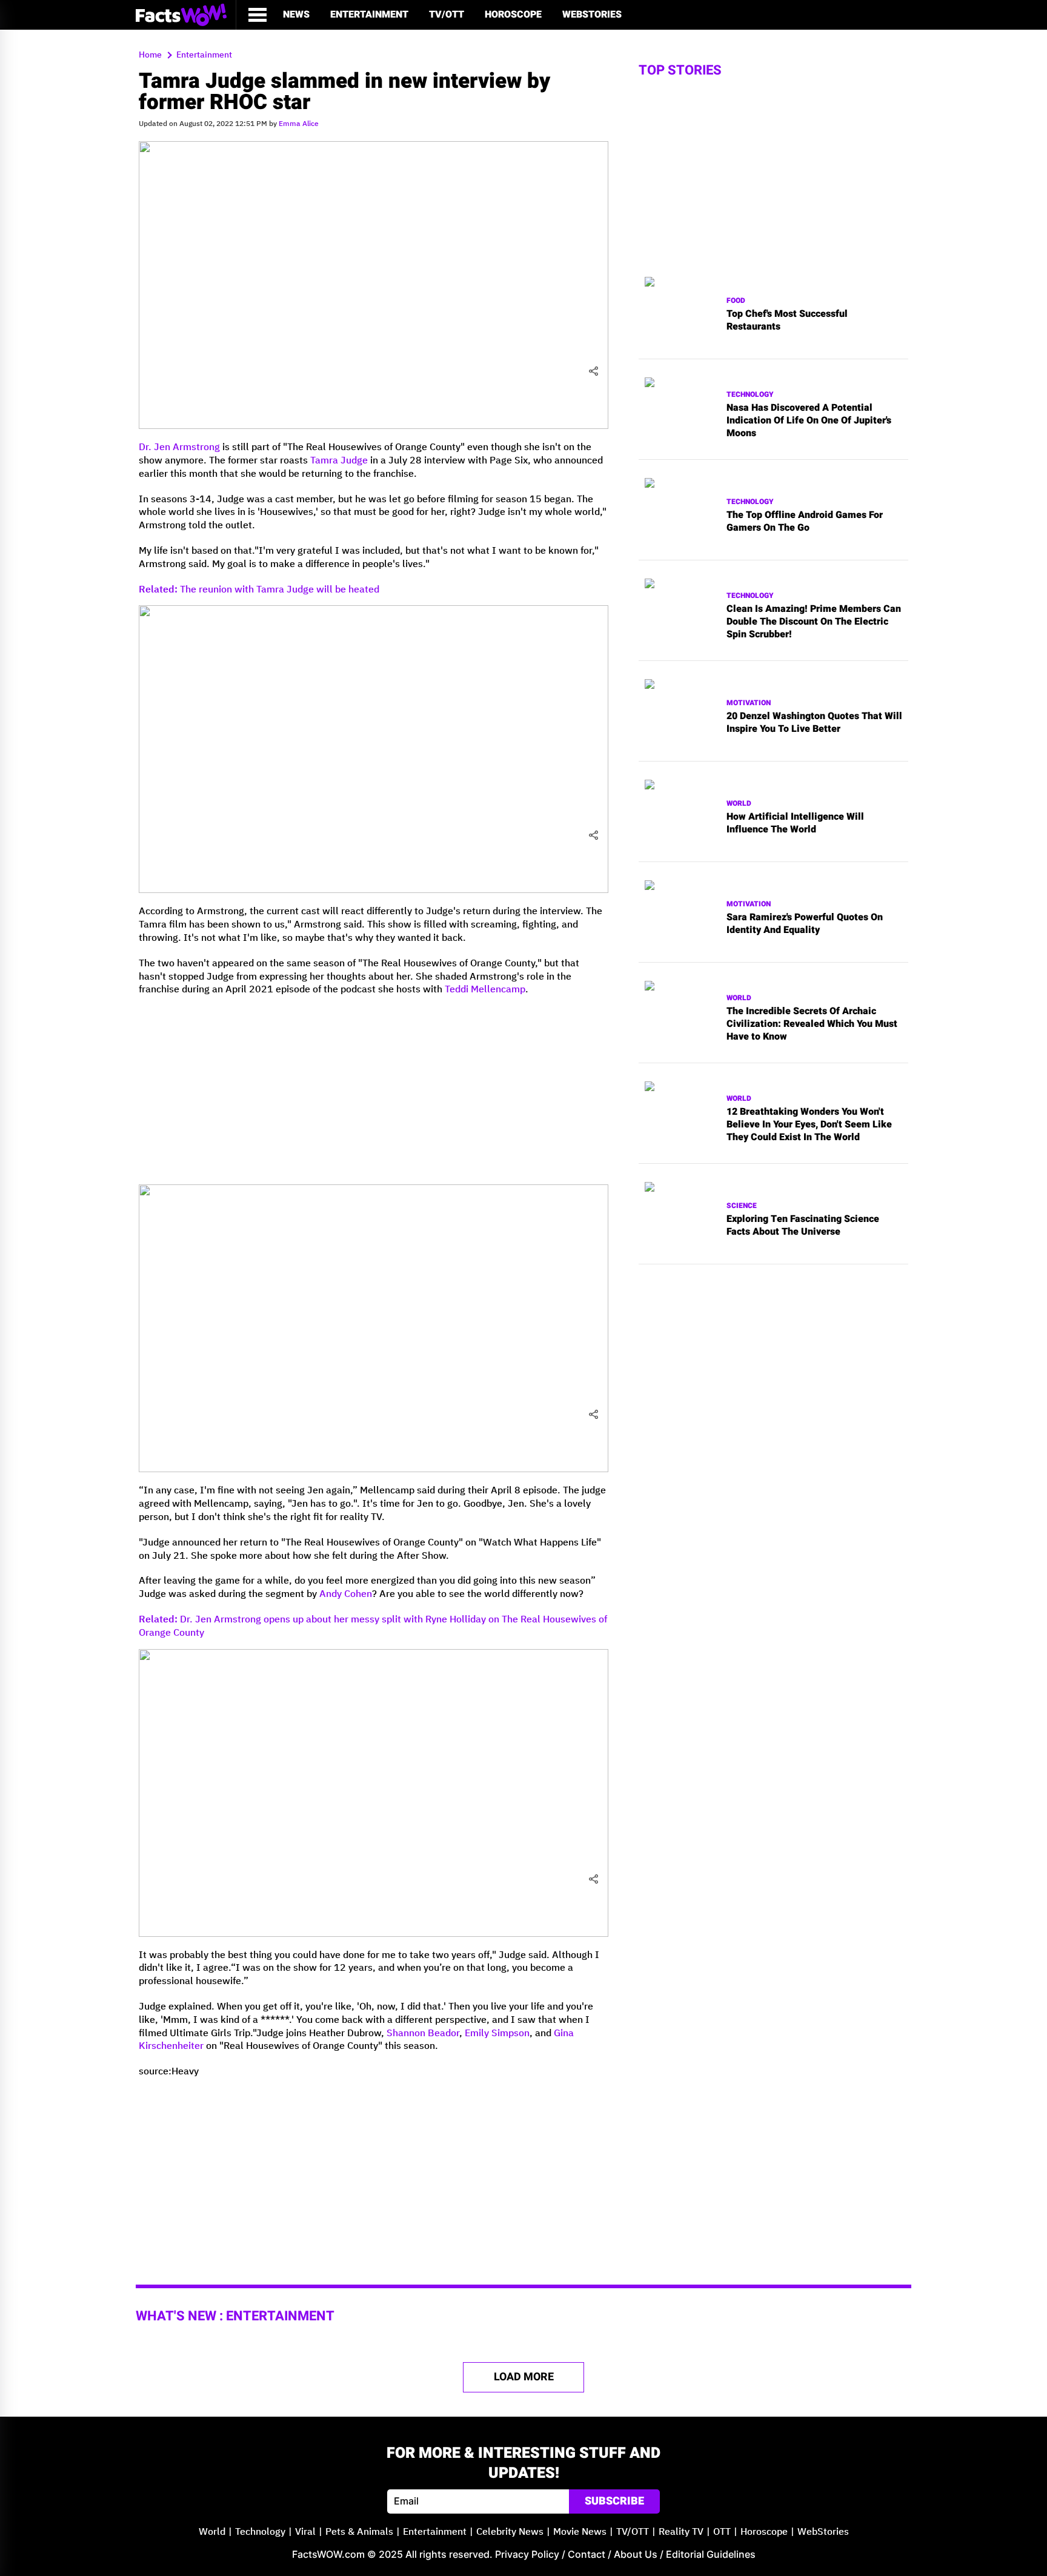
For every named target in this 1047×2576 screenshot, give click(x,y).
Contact (587, 2554)
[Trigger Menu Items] (258, 15)
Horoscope (513, 15)
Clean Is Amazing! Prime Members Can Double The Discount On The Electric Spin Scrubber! (814, 622)
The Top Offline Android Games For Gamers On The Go (805, 522)
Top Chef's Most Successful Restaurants (787, 320)
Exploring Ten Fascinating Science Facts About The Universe (803, 1226)
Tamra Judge (339, 461)
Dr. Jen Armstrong (179, 447)
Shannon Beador (423, 2033)
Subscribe (614, 2501)
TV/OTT (447, 15)
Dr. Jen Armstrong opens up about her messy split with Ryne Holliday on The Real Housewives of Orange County (373, 1626)
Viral (305, 2532)
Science (742, 1206)
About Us (636, 2554)
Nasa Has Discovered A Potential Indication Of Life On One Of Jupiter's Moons (809, 420)
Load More (524, 2377)
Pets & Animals (359, 2532)
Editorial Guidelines (711, 2554)
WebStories (592, 15)
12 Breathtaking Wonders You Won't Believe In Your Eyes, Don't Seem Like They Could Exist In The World (809, 1124)
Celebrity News (510, 2532)
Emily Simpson (497, 2033)
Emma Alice (299, 124)
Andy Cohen (346, 1594)
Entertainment (369, 15)
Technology (750, 395)
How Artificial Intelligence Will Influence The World (795, 823)
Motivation (749, 703)
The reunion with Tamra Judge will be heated (259, 590)
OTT (722, 2532)
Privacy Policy (527, 2554)
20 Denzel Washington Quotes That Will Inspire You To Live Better (814, 723)
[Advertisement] (374, 1090)
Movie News (580, 2532)
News (296, 15)
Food (736, 301)
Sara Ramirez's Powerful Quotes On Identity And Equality (805, 924)
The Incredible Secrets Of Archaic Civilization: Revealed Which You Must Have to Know (812, 1024)
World (739, 804)
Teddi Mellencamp (485, 990)
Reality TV (681, 2532)
